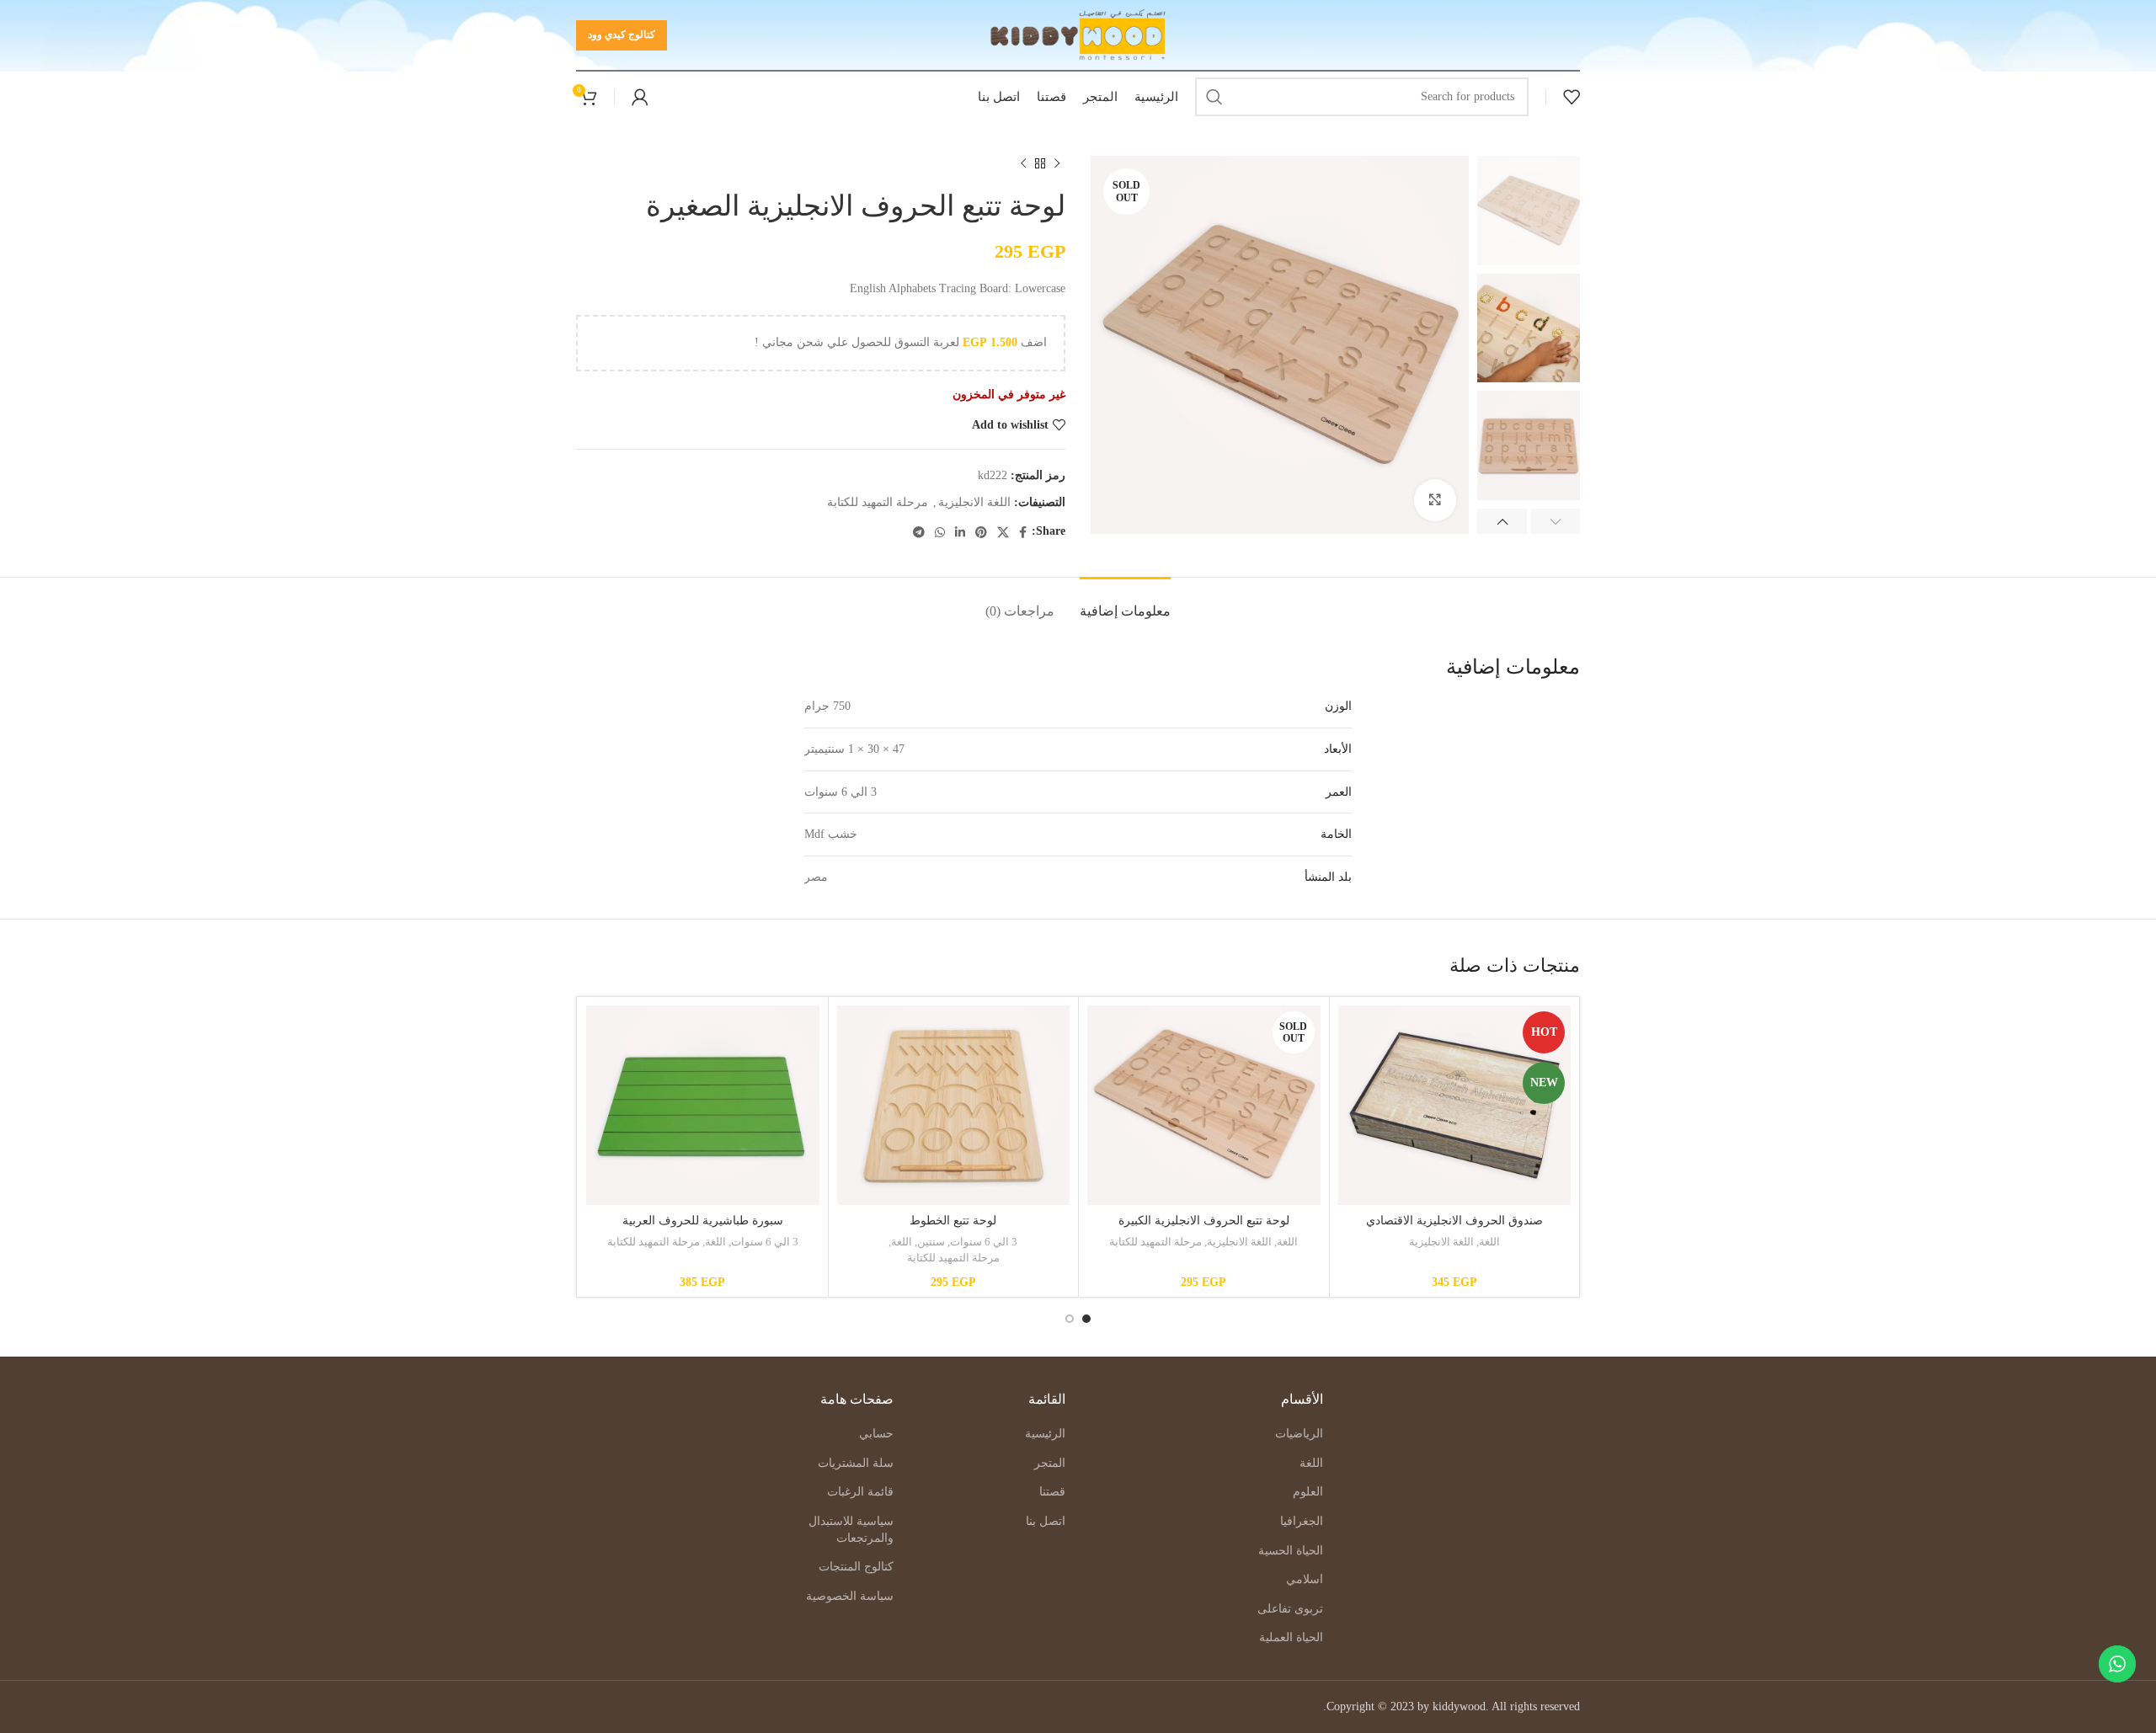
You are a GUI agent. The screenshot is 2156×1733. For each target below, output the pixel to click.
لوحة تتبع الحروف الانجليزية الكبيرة (1204, 1221)
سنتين (931, 1242)
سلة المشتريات (856, 1463)
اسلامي (1305, 1579)
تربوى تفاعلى (1290, 1609)
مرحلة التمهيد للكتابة (878, 502)
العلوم (1308, 1492)
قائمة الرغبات (860, 1492)
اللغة (1489, 1242)
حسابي (876, 1434)
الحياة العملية (1291, 1637)
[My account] (640, 97)
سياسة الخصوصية (850, 1596)
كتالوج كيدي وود (622, 35)
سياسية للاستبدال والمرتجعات (851, 1530)
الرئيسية (1045, 1434)
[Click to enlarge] (1435, 500)
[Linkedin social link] (960, 532)
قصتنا (1052, 1492)
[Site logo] (1078, 34)
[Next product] (1023, 164)
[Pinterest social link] (981, 532)
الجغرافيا (1302, 1521)
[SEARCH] (1214, 97)
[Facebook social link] (1023, 532)
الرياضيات (1299, 1434)
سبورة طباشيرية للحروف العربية (703, 1221)
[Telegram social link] (919, 532)
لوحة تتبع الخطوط (953, 1221)
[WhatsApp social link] (940, 532)
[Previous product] (1057, 164)
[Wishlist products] (1572, 97)
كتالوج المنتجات (856, 1567)
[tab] (1125, 603)
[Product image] (1455, 1105)
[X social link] (1003, 532)
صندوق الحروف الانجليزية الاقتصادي (1454, 1221)
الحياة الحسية (1291, 1551)
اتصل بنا (1046, 1521)
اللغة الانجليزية (974, 502)
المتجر (1050, 1463)
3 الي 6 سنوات (984, 1242)
